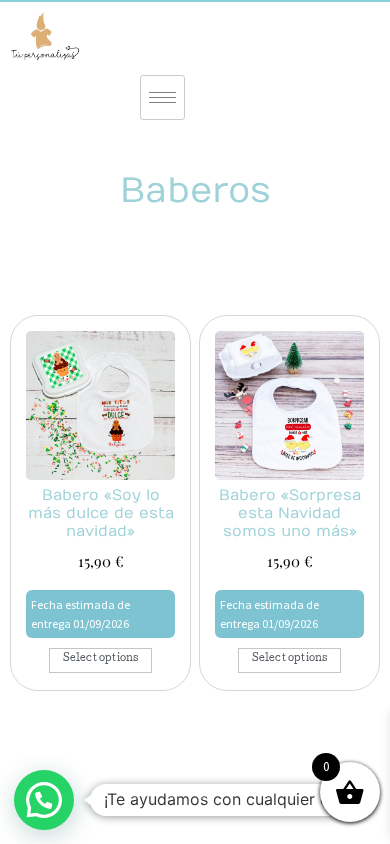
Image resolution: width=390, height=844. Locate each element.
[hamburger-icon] (162, 97)
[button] (44, 800)
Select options (101, 659)
